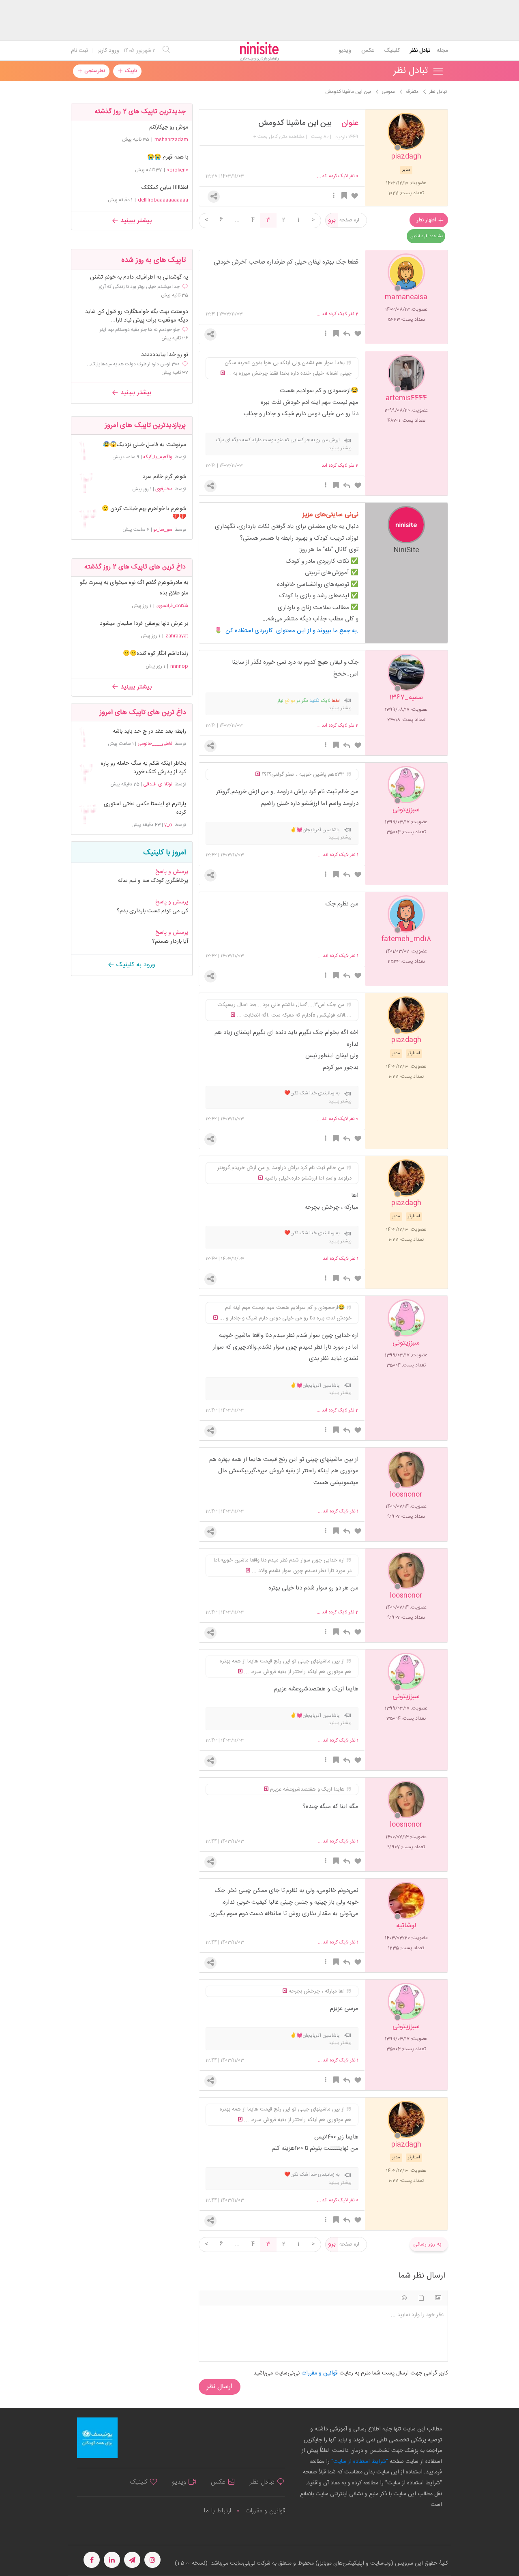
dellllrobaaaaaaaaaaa (163, 200)
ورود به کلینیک (135, 965)
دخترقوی (164, 489)
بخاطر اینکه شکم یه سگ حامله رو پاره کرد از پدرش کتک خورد (144, 768)
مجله (442, 51)
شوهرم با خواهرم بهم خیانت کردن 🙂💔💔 (144, 513)
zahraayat (177, 636)
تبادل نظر (420, 51)
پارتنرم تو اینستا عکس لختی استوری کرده (145, 809)
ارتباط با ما (217, 2511)
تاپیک (130, 71)
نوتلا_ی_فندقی (158, 784)
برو (332, 220)
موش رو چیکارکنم (169, 127)
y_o (168, 825)
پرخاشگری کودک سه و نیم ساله (153, 881)
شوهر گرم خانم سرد (164, 477)
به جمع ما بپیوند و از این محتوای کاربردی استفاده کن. (292, 631)
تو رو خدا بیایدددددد (165, 355)
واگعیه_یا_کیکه (158, 457)
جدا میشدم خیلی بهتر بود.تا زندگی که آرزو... (137, 287)
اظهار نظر (427, 220)
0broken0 (178, 170)
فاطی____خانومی (155, 744)
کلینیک (392, 51)
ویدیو (345, 51)
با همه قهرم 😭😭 (168, 157)
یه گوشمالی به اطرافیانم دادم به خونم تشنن (139, 278)
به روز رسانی (427, 2244)
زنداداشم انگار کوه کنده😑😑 (155, 654)
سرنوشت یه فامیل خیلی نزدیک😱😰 (145, 445)
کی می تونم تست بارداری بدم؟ (152, 911)
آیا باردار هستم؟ (170, 942)
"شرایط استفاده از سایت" (359, 2462)
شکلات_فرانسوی (172, 606)
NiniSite (406, 550)
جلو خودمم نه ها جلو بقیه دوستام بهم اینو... (138, 330)
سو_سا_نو (163, 530)
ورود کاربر (108, 51)
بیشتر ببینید (135, 221)
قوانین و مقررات (265, 2511)
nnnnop (179, 666)
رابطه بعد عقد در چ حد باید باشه (149, 732)
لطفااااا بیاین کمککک (165, 188)
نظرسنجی (94, 71)
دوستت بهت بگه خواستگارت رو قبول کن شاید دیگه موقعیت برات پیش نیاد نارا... (137, 316)
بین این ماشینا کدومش (295, 123)
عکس (368, 51)
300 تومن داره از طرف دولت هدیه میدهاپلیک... (133, 364)
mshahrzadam (171, 139)
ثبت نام (79, 51)
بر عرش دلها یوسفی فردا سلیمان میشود (144, 624)
